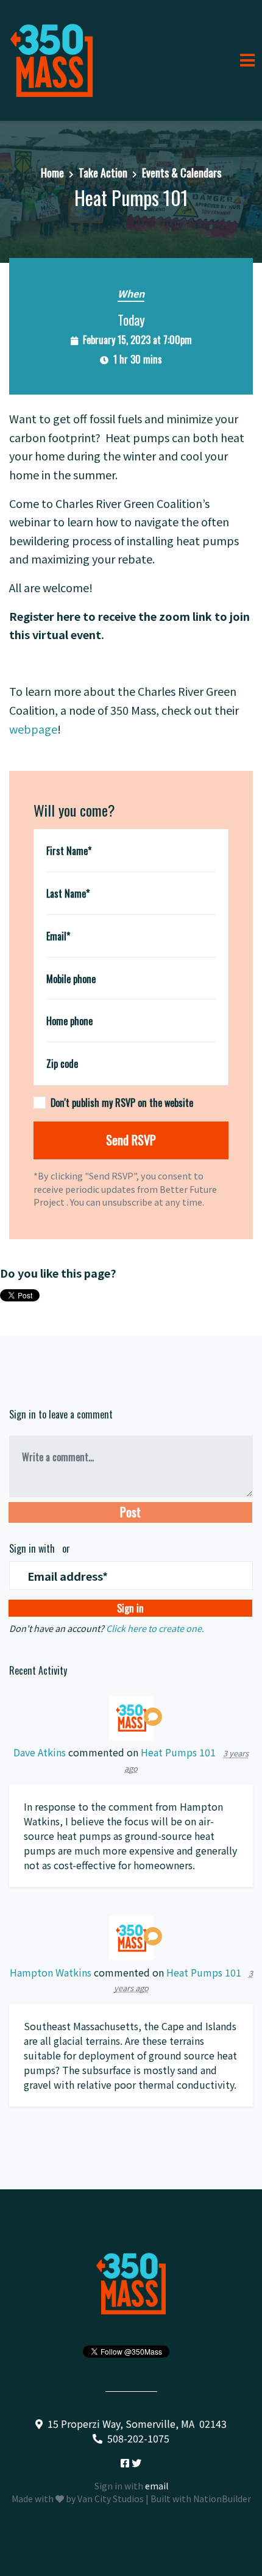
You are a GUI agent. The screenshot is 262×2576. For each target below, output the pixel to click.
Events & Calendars (182, 173)
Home (52, 173)
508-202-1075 (138, 2438)
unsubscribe (127, 1202)
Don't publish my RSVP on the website (122, 1103)
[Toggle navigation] (247, 60)
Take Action (103, 173)
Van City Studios (111, 2499)
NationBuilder (222, 2499)
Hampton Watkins (51, 1972)
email (157, 2486)
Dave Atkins (40, 1752)
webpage (33, 729)
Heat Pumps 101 (178, 1752)
